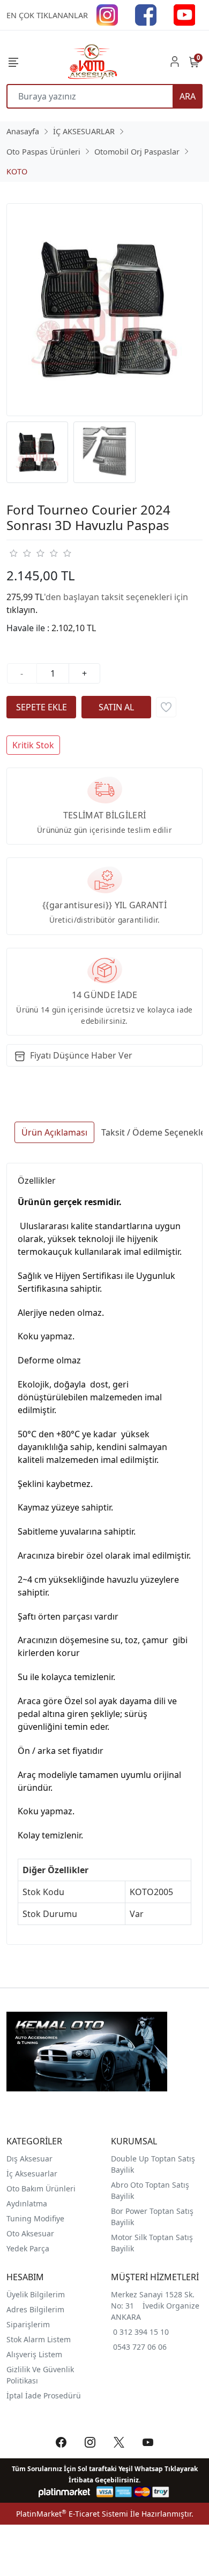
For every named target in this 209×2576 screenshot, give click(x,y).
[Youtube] (184, 14)
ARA (188, 96)
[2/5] (20, 553)
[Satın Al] (116, 707)
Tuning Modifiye (35, 2218)
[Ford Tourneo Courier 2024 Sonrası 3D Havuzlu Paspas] (104, 310)
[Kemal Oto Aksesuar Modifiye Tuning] (92, 62)
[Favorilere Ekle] (166, 707)
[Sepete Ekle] (41, 707)
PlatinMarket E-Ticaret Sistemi (72, 2514)
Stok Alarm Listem (39, 2339)
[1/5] (13, 553)
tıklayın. (22, 610)
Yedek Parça (28, 2248)
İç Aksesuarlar (32, 2173)
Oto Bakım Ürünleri (41, 2188)
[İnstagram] (107, 14)
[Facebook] (146, 14)
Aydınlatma (27, 2203)
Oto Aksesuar (30, 2233)
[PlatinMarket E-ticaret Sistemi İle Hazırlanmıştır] (65, 2492)
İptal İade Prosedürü (44, 2395)
